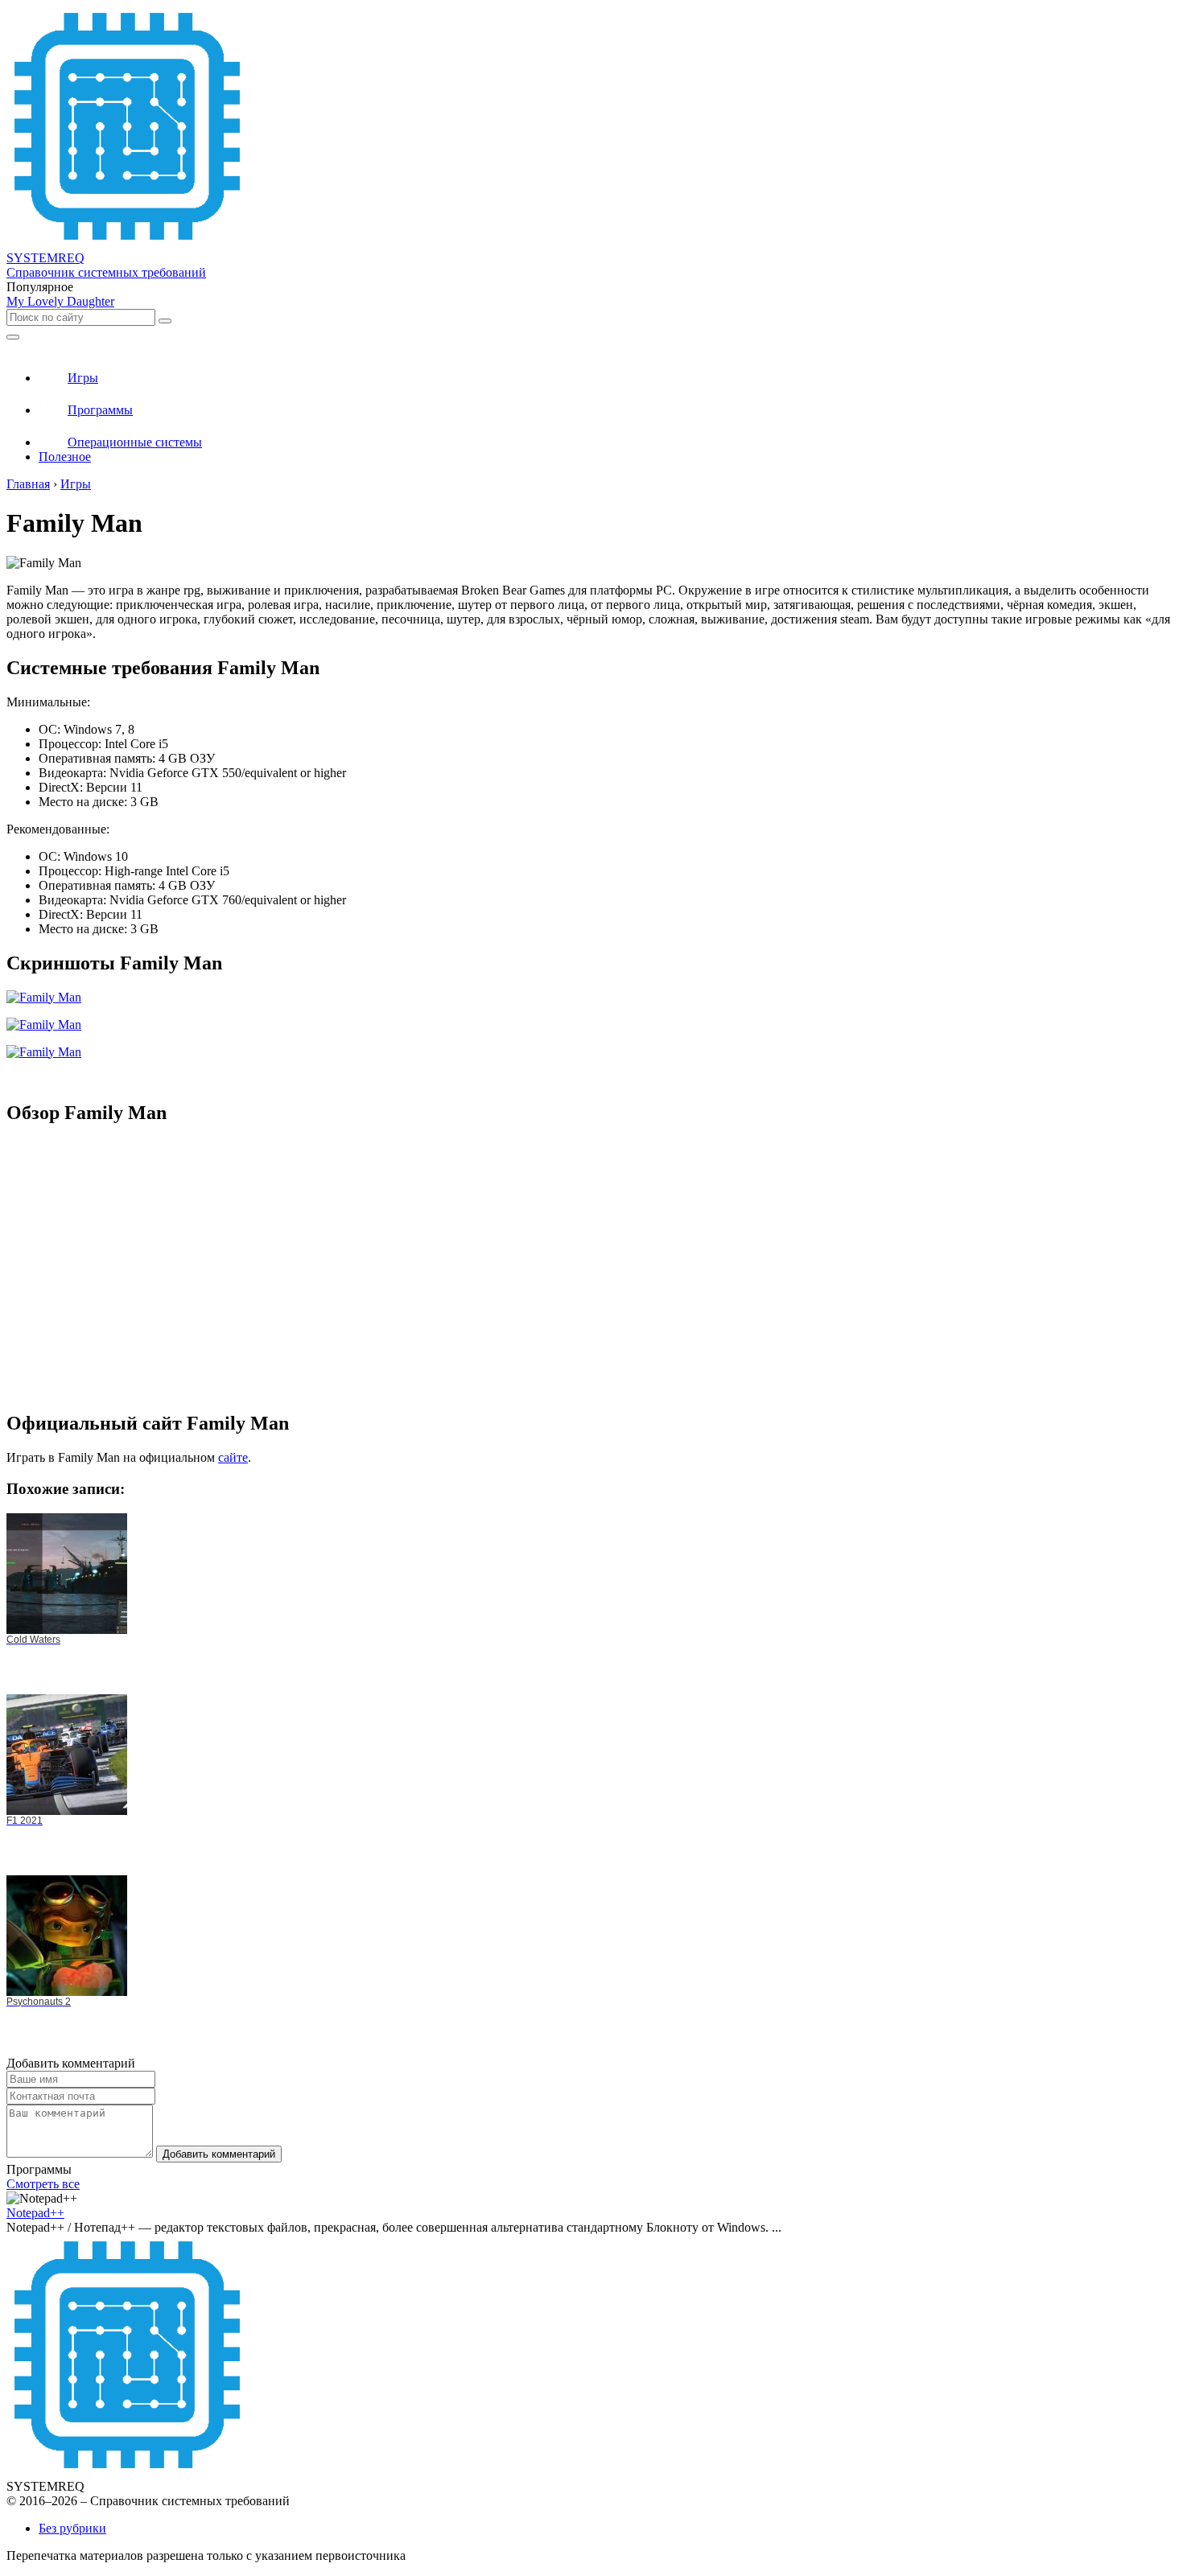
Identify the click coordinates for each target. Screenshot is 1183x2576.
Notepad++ (35, 2213)
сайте (233, 1457)
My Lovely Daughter (60, 301)
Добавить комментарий (219, 2154)
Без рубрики (72, 2528)
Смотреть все (43, 2184)
